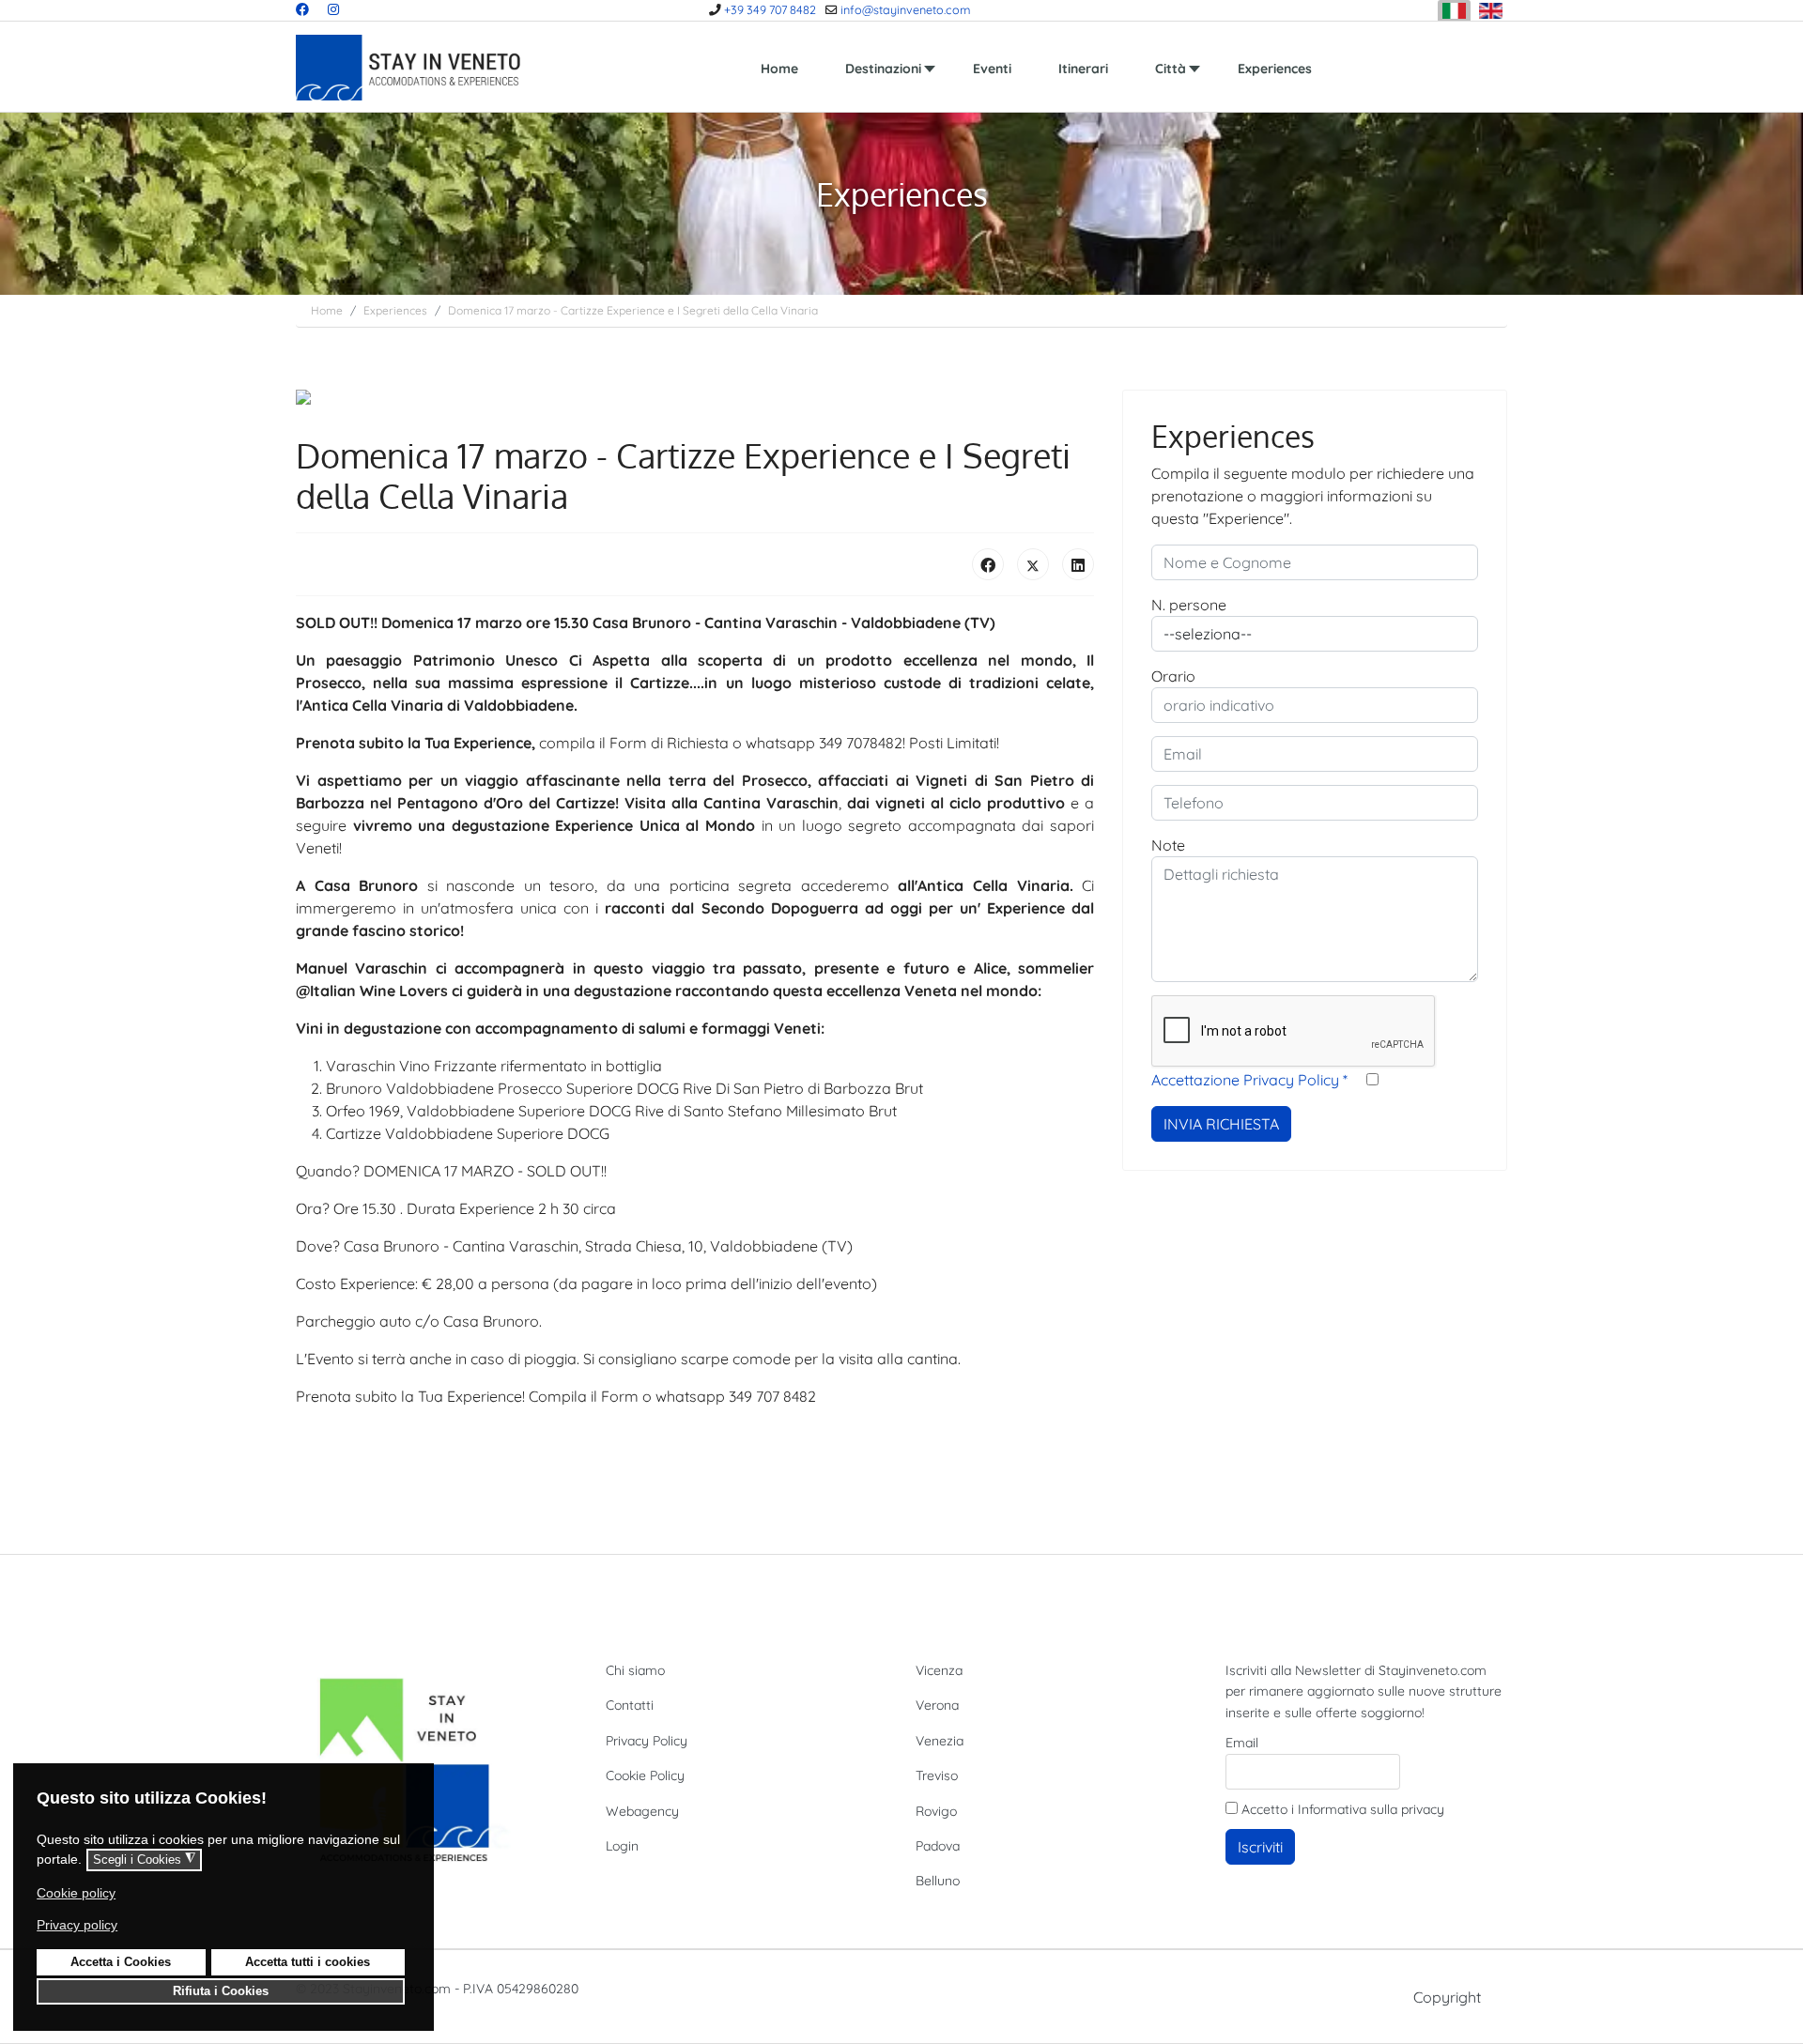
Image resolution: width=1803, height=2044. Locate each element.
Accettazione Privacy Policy (1249, 1080)
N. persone (1189, 605)
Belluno (938, 1881)
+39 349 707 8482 (770, 9)
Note (1168, 845)
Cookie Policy (645, 1775)
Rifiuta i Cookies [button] (221, 1991)
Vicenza (939, 1670)
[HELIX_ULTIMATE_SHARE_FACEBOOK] (988, 564)
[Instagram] (333, 9)
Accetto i (1341, 1809)
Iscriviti (1260, 1847)
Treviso (937, 1775)
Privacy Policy (647, 1741)
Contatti (630, 1705)
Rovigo (936, 1811)
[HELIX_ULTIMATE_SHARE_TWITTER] (1033, 564)
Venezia (940, 1741)
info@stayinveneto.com (905, 9)
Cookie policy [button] (76, 1893)
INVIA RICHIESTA (1221, 1124)
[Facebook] (302, 9)
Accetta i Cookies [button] (121, 1962)
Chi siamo (635, 1670)
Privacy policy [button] (77, 1925)
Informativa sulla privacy (1371, 1809)
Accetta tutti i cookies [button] (308, 1962)
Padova (938, 1846)
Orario (1173, 676)
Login (622, 1846)
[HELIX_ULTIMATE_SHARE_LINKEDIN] (1078, 564)
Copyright (1447, 1997)
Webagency (642, 1811)
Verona (937, 1705)
